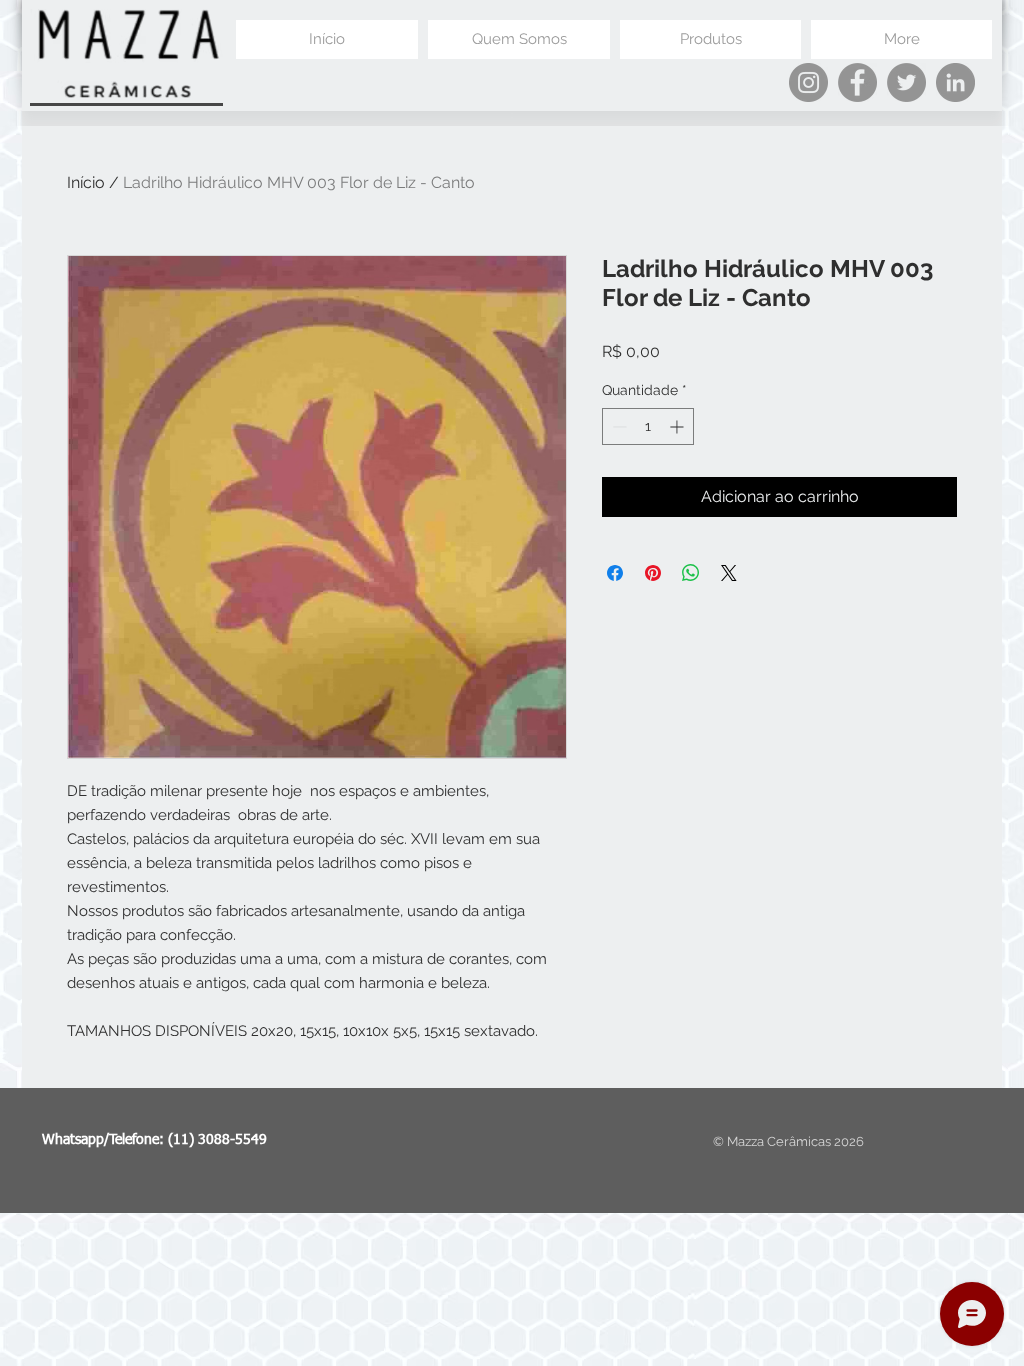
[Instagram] (808, 82)
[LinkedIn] (955, 82)
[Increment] (678, 426)
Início (86, 182)
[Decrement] (617, 426)
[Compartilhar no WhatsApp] (691, 573)
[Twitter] (906, 82)
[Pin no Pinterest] (653, 573)
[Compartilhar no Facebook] (615, 573)
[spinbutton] (648, 426)
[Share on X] (729, 573)
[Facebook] (857, 82)
